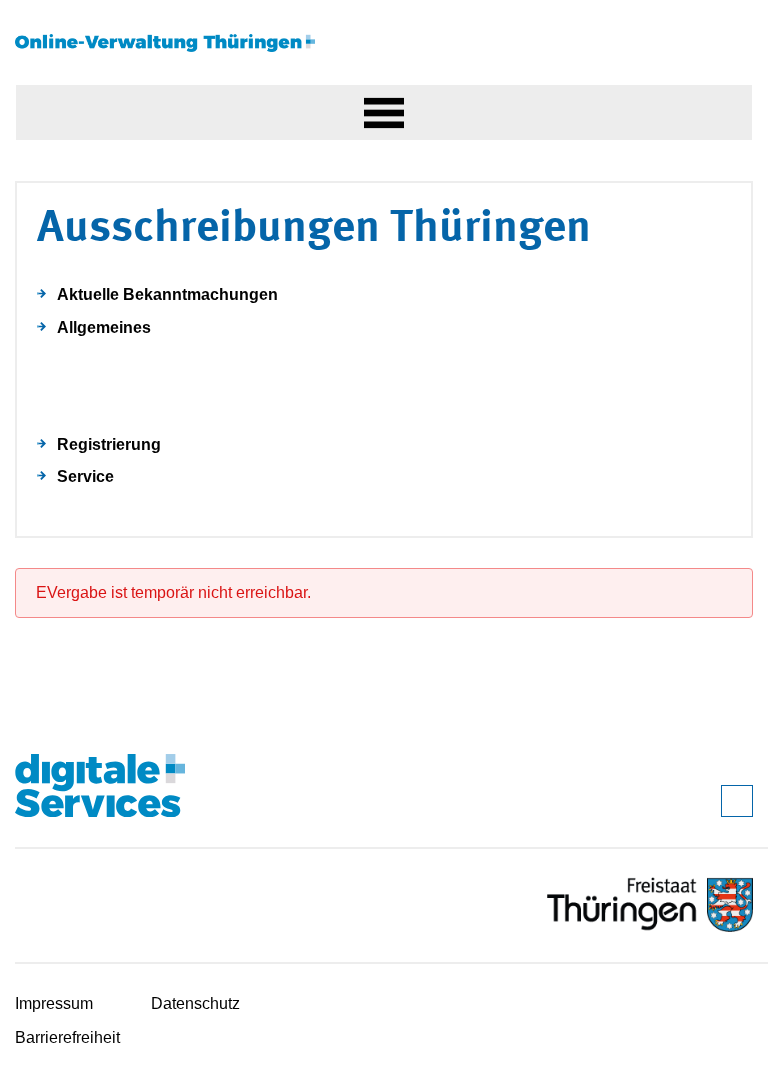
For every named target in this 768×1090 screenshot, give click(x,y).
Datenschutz (195, 1003)
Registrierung (109, 444)
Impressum (54, 1003)
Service (85, 476)
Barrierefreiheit (67, 1037)
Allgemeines (104, 327)
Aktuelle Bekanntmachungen (167, 294)
